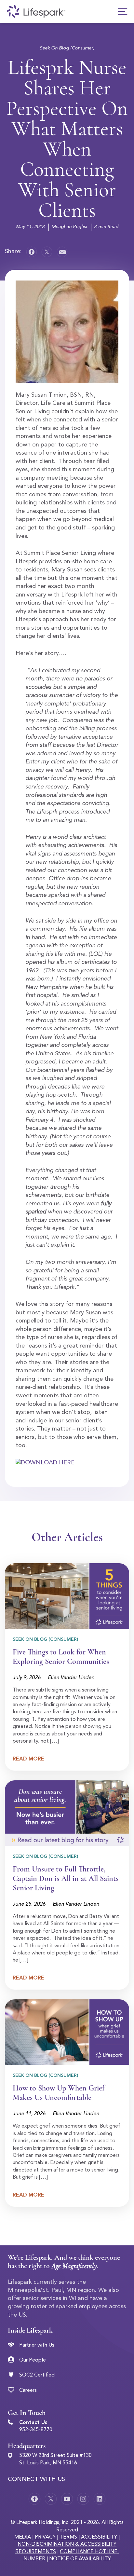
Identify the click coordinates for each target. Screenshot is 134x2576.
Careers (28, 2391)
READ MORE (28, 1759)
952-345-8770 (36, 2430)
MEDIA (23, 2537)
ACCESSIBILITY (99, 2537)
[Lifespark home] (36, 11)
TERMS (68, 2537)
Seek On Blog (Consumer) (67, 48)
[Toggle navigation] (123, 11)
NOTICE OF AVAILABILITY (80, 2559)
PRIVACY (45, 2537)
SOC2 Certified (37, 2375)
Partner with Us (37, 2345)
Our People (33, 2360)
